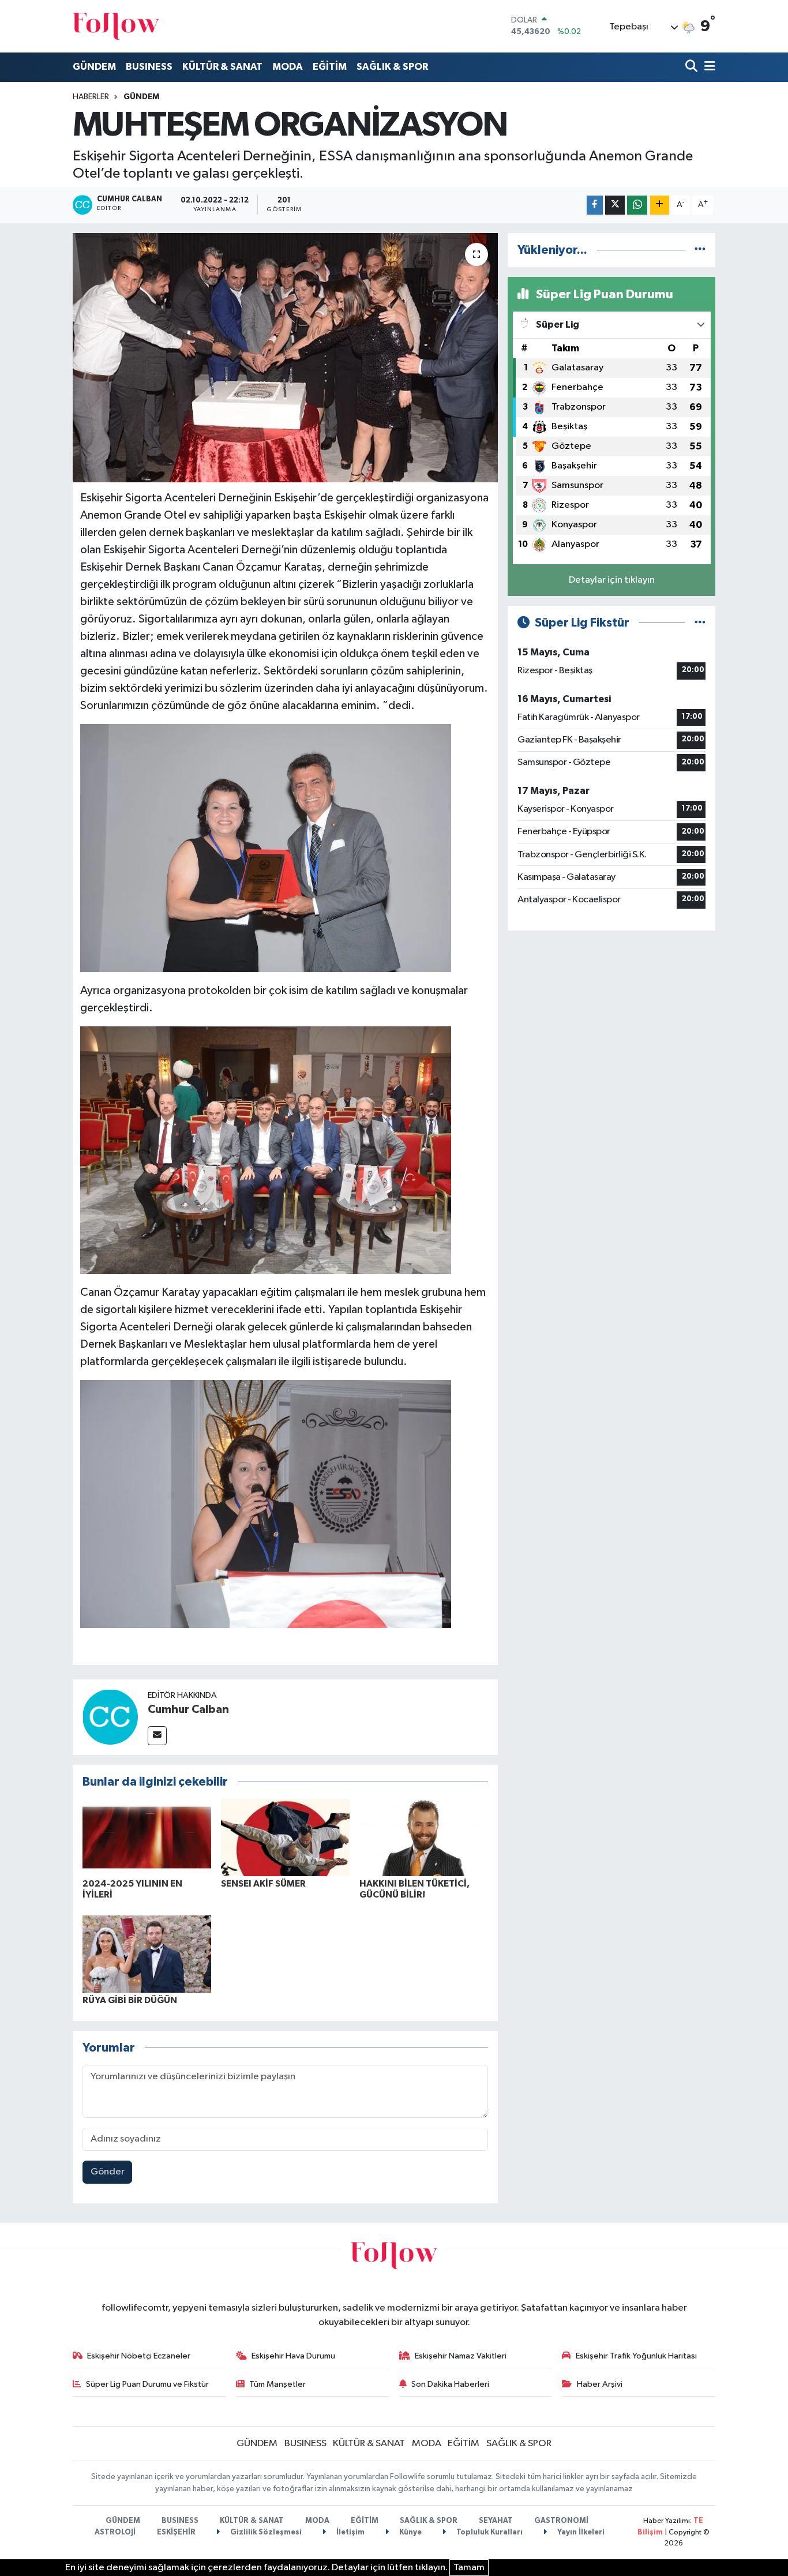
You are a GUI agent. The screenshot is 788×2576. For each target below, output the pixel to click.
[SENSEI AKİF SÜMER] (285, 1837)
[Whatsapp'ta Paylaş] (637, 205)
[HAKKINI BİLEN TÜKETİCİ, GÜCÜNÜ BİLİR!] (424, 1837)
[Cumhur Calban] (110, 1717)
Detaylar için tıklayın (612, 580)
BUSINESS (149, 67)
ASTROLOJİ (115, 2532)
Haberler (91, 97)
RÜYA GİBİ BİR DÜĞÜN (130, 2000)
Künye (410, 2532)
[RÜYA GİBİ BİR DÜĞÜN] (147, 1954)
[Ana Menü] (708, 67)
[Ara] (693, 67)
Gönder (108, 2172)
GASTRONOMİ (561, 2521)
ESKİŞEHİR (176, 2532)
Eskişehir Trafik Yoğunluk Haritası (636, 2356)
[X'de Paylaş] (615, 205)
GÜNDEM (94, 67)
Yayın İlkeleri (580, 2532)
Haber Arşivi (600, 2384)
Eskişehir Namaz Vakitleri (461, 2356)
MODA (288, 67)
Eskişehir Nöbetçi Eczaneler (139, 2356)
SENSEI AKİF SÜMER (263, 1884)
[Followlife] (116, 26)
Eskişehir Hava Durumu (293, 2356)
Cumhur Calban (188, 1709)
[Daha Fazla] (660, 205)
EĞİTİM (330, 67)
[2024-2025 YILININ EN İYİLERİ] (147, 1837)
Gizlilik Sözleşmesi (265, 2532)
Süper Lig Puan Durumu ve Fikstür (147, 2384)
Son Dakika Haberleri (450, 2384)
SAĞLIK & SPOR (392, 67)
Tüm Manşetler (277, 2384)
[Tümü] (700, 250)
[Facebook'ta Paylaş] (595, 205)
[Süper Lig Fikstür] (700, 623)
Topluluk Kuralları (489, 2532)
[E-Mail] (157, 1736)
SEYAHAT (496, 2521)
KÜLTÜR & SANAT (222, 67)
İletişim (350, 2532)
